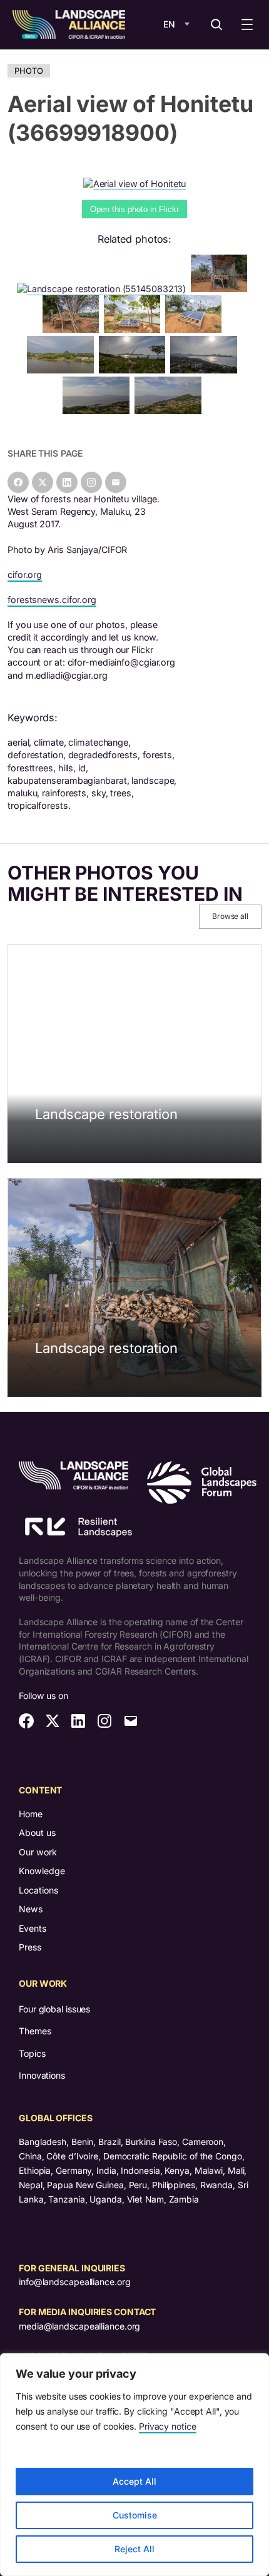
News (31, 1909)
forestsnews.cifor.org (52, 600)
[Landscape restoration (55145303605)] (196, 329)
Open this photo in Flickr (134, 209)
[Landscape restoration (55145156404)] (73, 329)
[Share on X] (43, 482)
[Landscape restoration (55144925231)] (99, 411)
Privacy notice (168, 2426)
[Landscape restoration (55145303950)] (221, 289)
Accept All (134, 2481)
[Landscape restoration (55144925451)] (63, 370)
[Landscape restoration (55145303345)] (135, 370)
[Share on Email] (116, 482)
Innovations (42, 2075)
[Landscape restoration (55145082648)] (206, 370)
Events (33, 1928)
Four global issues (54, 2009)
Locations (38, 1890)
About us (37, 1833)
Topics (32, 2053)
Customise (135, 2515)
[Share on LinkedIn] (67, 482)
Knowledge (42, 1871)
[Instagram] (91, 482)
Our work (38, 1852)
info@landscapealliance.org (74, 2282)
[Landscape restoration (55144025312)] (170, 411)
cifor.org (25, 575)
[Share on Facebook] (18, 482)
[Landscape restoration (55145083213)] (104, 289)
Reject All (134, 2549)
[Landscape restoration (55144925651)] (134, 329)
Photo (29, 71)
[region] (134, 2465)
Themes (35, 2031)
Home (31, 1814)
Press (30, 1947)
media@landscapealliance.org (79, 2326)
